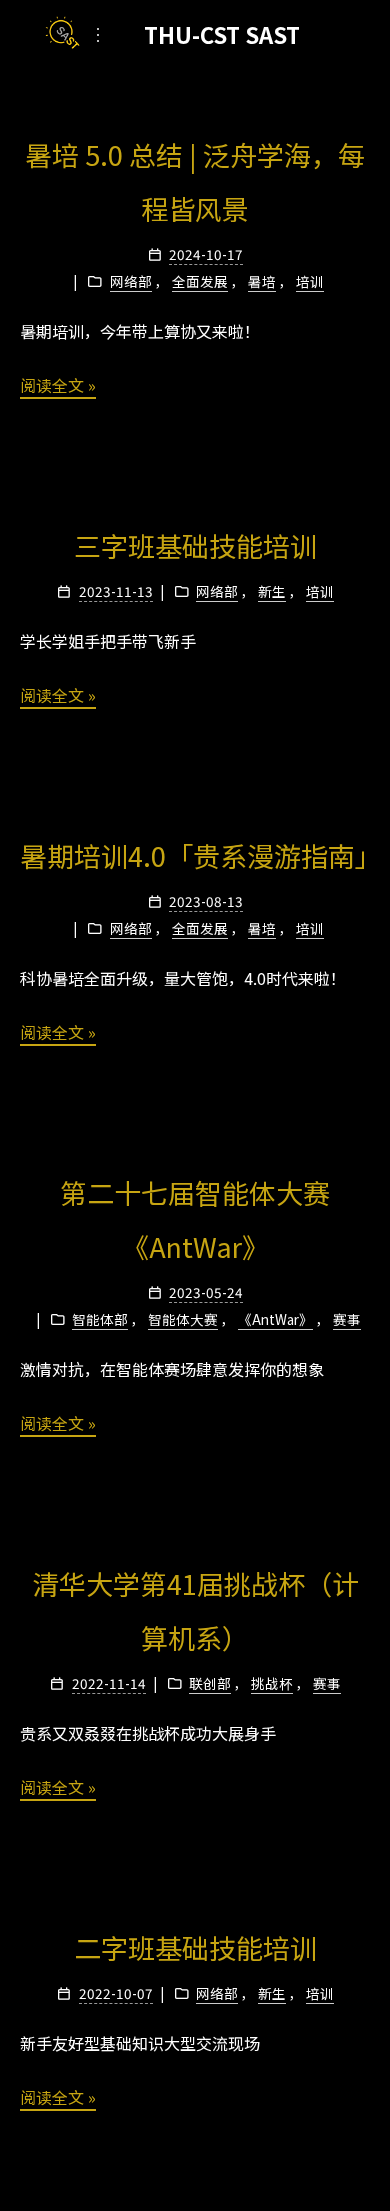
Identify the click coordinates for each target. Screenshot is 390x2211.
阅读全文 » (58, 385)
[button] (98, 34)
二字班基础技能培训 (195, 1947)
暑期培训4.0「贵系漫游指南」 (195, 855)
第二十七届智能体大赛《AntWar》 (195, 1219)
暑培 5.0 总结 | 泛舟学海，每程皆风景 (195, 181)
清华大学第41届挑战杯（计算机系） (195, 1610)
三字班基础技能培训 (195, 545)
